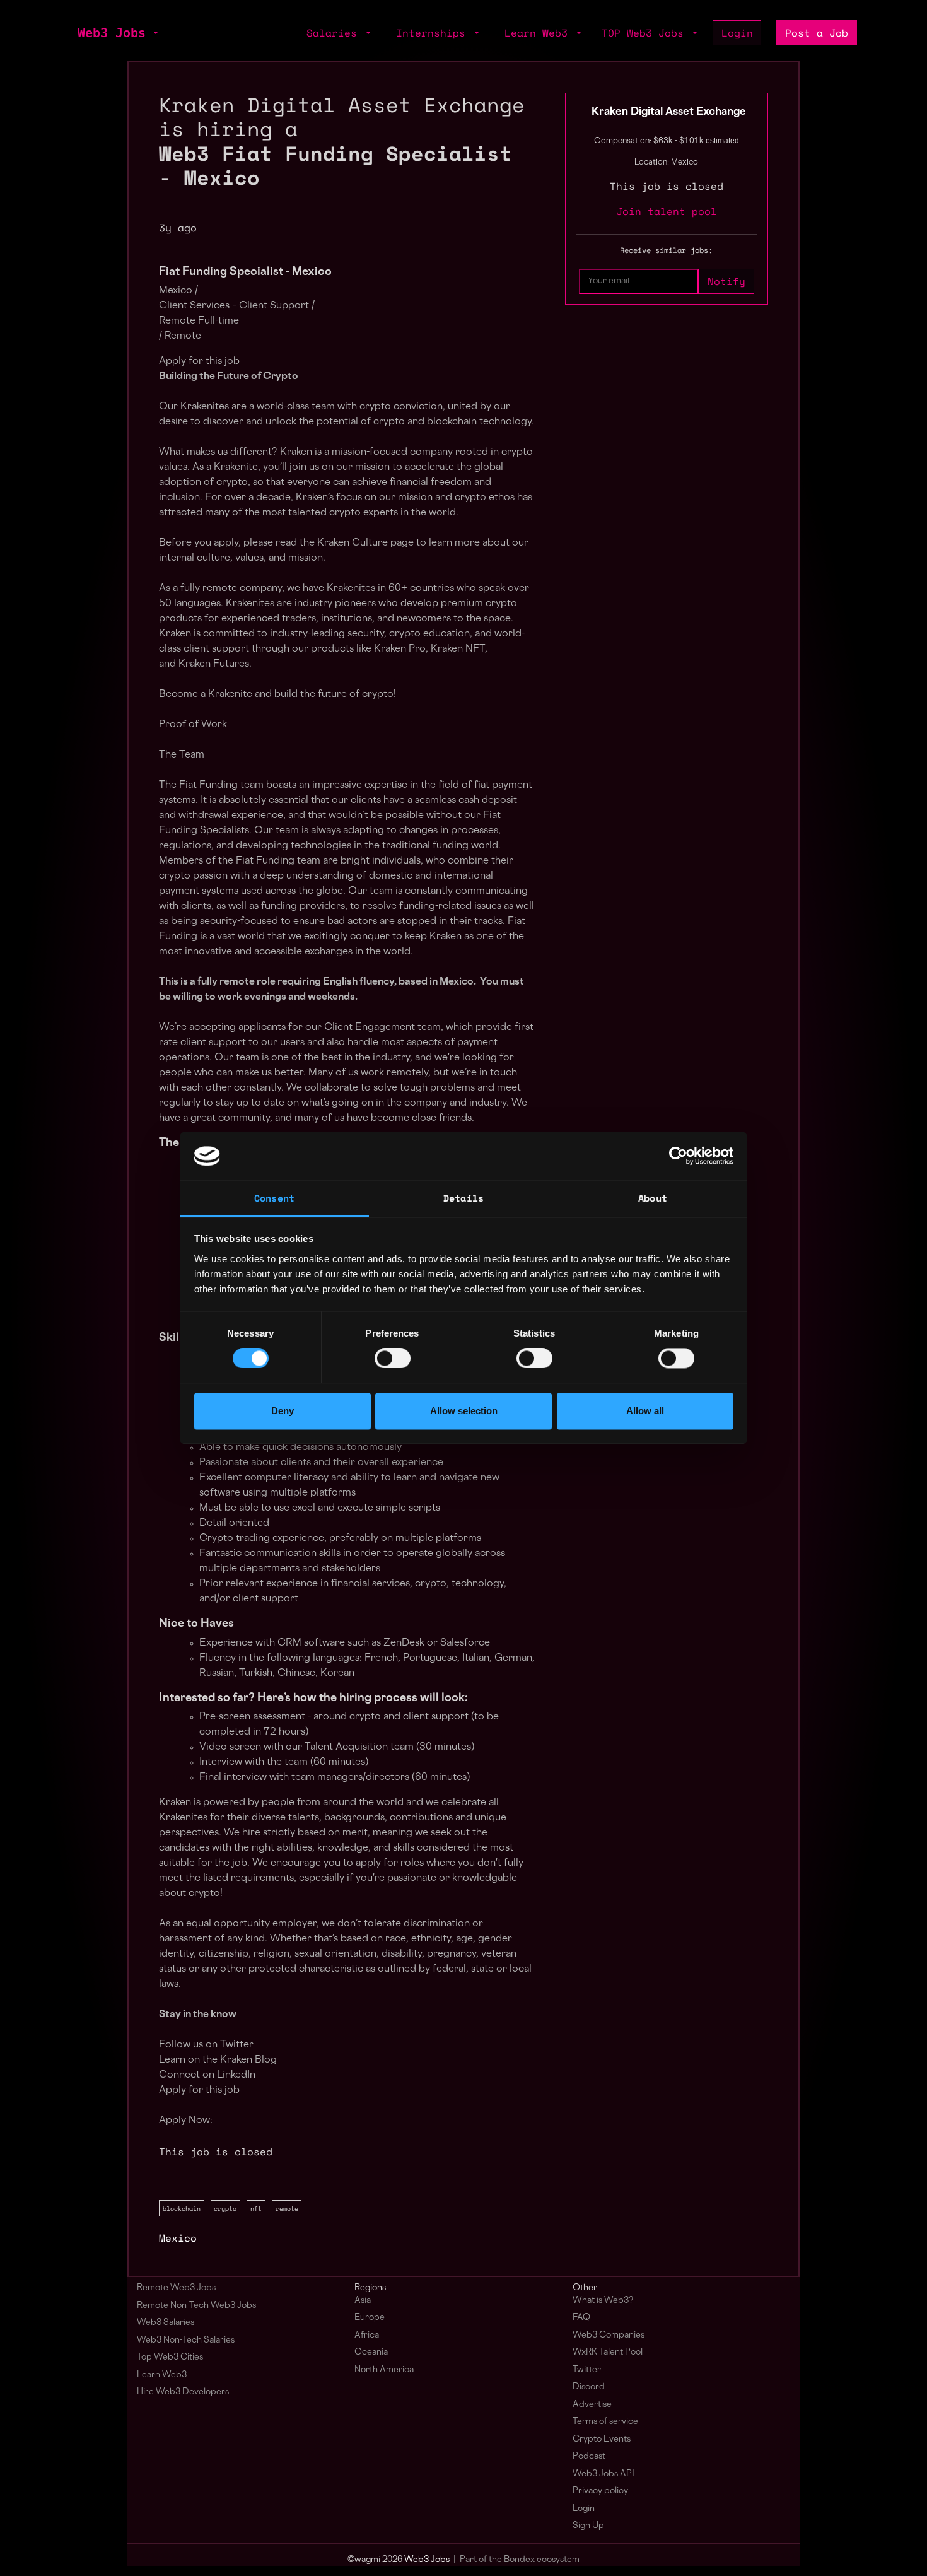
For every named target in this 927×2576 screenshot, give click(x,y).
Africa (367, 2335)
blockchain (182, 2208)
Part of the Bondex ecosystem (520, 2560)
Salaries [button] (335, 33)
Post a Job (817, 33)
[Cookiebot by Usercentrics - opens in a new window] (678, 1156)
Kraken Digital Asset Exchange (669, 112)
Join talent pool (667, 211)
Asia (363, 2301)
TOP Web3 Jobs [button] (646, 33)
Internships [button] (434, 33)
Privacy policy (600, 2491)
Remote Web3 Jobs (176, 2288)
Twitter (587, 2370)
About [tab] (653, 1198)
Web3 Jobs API (603, 2474)
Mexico (178, 2238)
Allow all (645, 1411)
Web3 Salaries (166, 2323)
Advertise (592, 2405)
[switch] (393, 1359)
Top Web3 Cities (170, 2357)
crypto (225, 2208)
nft (256, 2208)
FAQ (581, 2318)
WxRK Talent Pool (608, 2352)
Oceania (371, 2352)
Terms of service (605, 2422)
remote (287, 2208)
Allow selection (464, 1411)
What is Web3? (603, 2301)
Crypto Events (602, 2439)
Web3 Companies (609, 2335)
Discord (589, 2387)
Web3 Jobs (112, 33)
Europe (370, 2318)
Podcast (589, 2456)
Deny (283, 1411)
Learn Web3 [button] (539, 33)
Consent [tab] (274, 1198)
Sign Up (588, 2526)
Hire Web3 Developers (183, 2392)
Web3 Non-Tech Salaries (186, 2340)
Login (737, 33)
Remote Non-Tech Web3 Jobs (196, 2306)
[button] (154, 33)
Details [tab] (463, 1198)
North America (384, 2370)
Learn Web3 (162, 2375)
